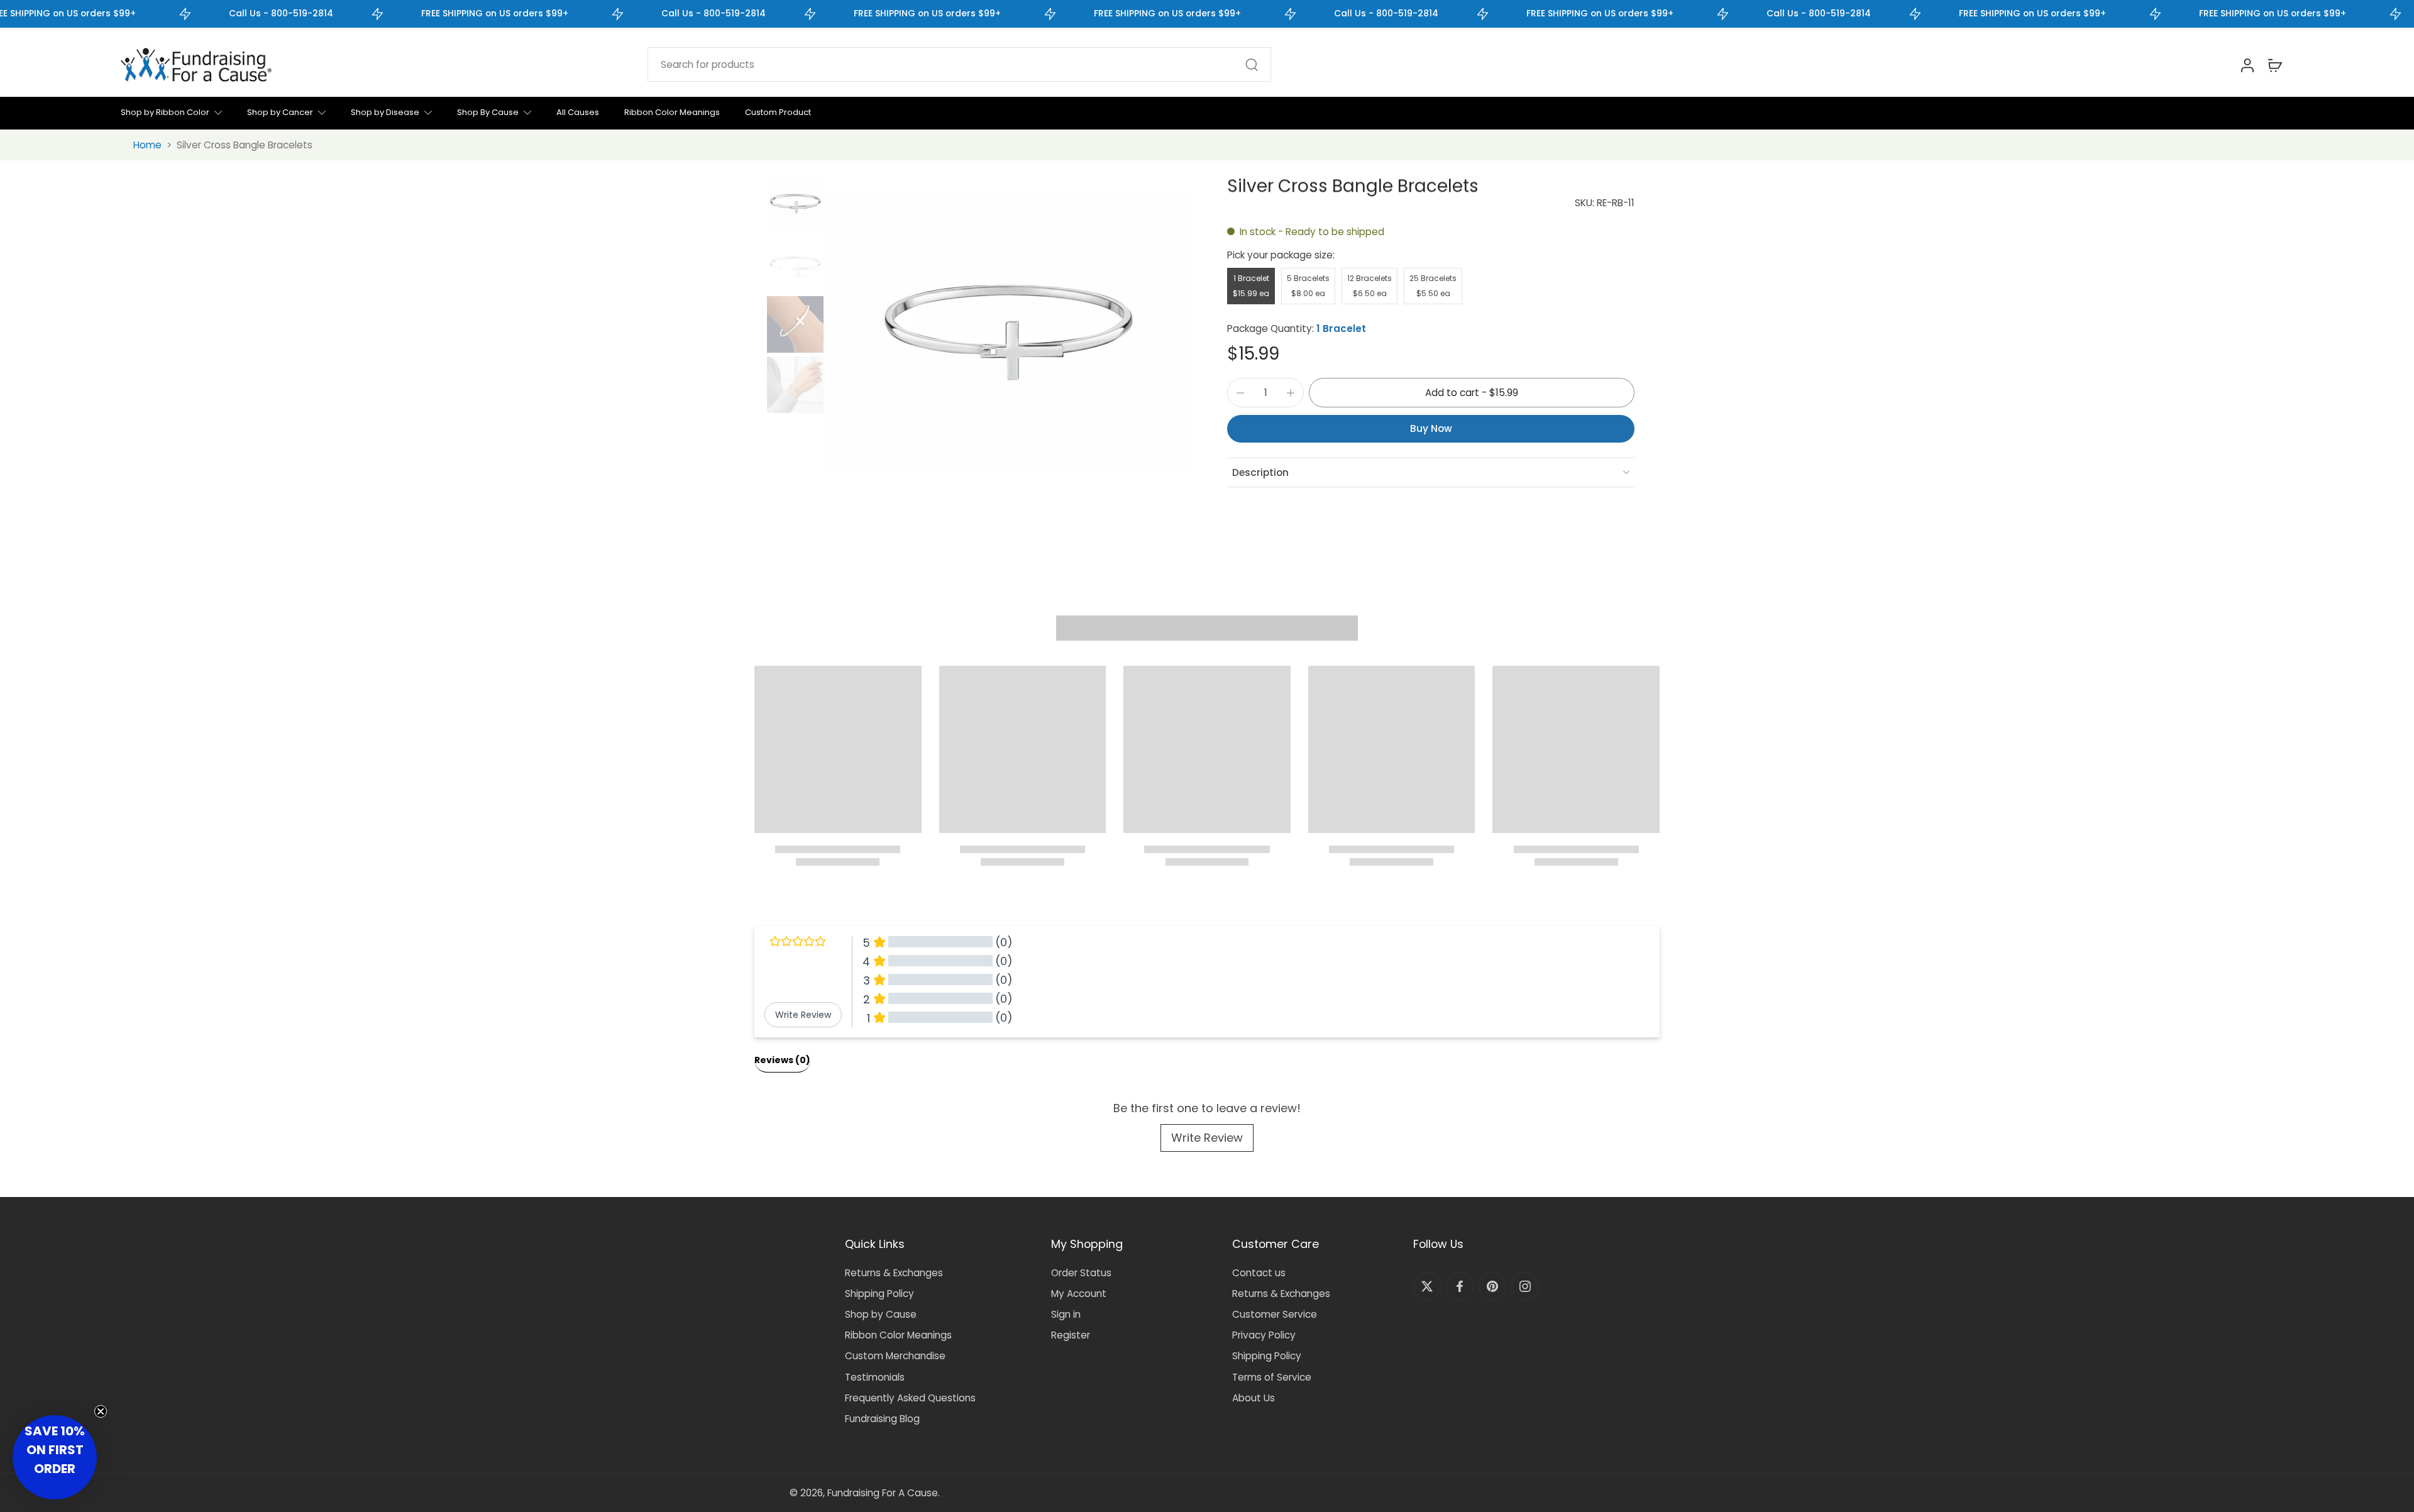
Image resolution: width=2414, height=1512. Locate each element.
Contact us (1259, 1273)
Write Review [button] (803, 1015)
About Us (1254, 1398)
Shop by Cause (881, 1314)
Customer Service (1275, 1314)
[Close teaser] (101, 1411)
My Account (1079, 1294)
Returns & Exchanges (894, 1273)
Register (1071, 1335)
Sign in (1066, 1314)
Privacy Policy (1264, 1335)
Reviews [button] (782, 1060)
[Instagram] (1525, 1286)
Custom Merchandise (895, 1356)
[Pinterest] (1492, 1286)
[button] (1472, 393)
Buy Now (1431, 428)
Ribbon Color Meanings (898, 1335)
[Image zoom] (1008, 333)
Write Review (1207, 1138)
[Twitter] (1427, 1286)
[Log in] (2247, 65)
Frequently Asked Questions (910, 1398)
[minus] (1240, 393)
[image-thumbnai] (795, 204)
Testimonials (875, 1377)
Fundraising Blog (882, 1419)
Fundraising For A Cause (883, 1493)
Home (147, 145)
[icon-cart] (2274, 65)
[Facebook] (1460, 1286)
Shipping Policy (879, 1294)
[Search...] (1252, 65)
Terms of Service (1272, 1377)
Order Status (1081, 1273)
